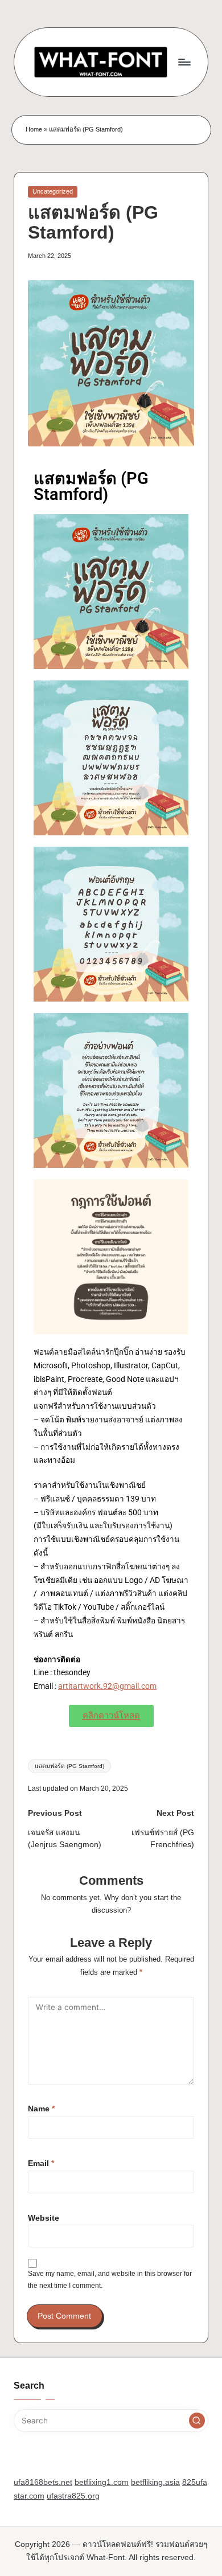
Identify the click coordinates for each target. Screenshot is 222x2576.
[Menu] (184, 62)
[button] (197, 2421)
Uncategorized (53, 191)
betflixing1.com (102, 2482)
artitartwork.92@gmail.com (107, 1686)
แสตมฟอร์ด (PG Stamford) (69, 1766)
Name (41, 2109)
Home (34, 129)
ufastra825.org (73, 2496)
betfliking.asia (155, 2482)
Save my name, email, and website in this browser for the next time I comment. (110, 2280)
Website (44, 2218)
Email (41, 2163)
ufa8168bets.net (43, 2482)
